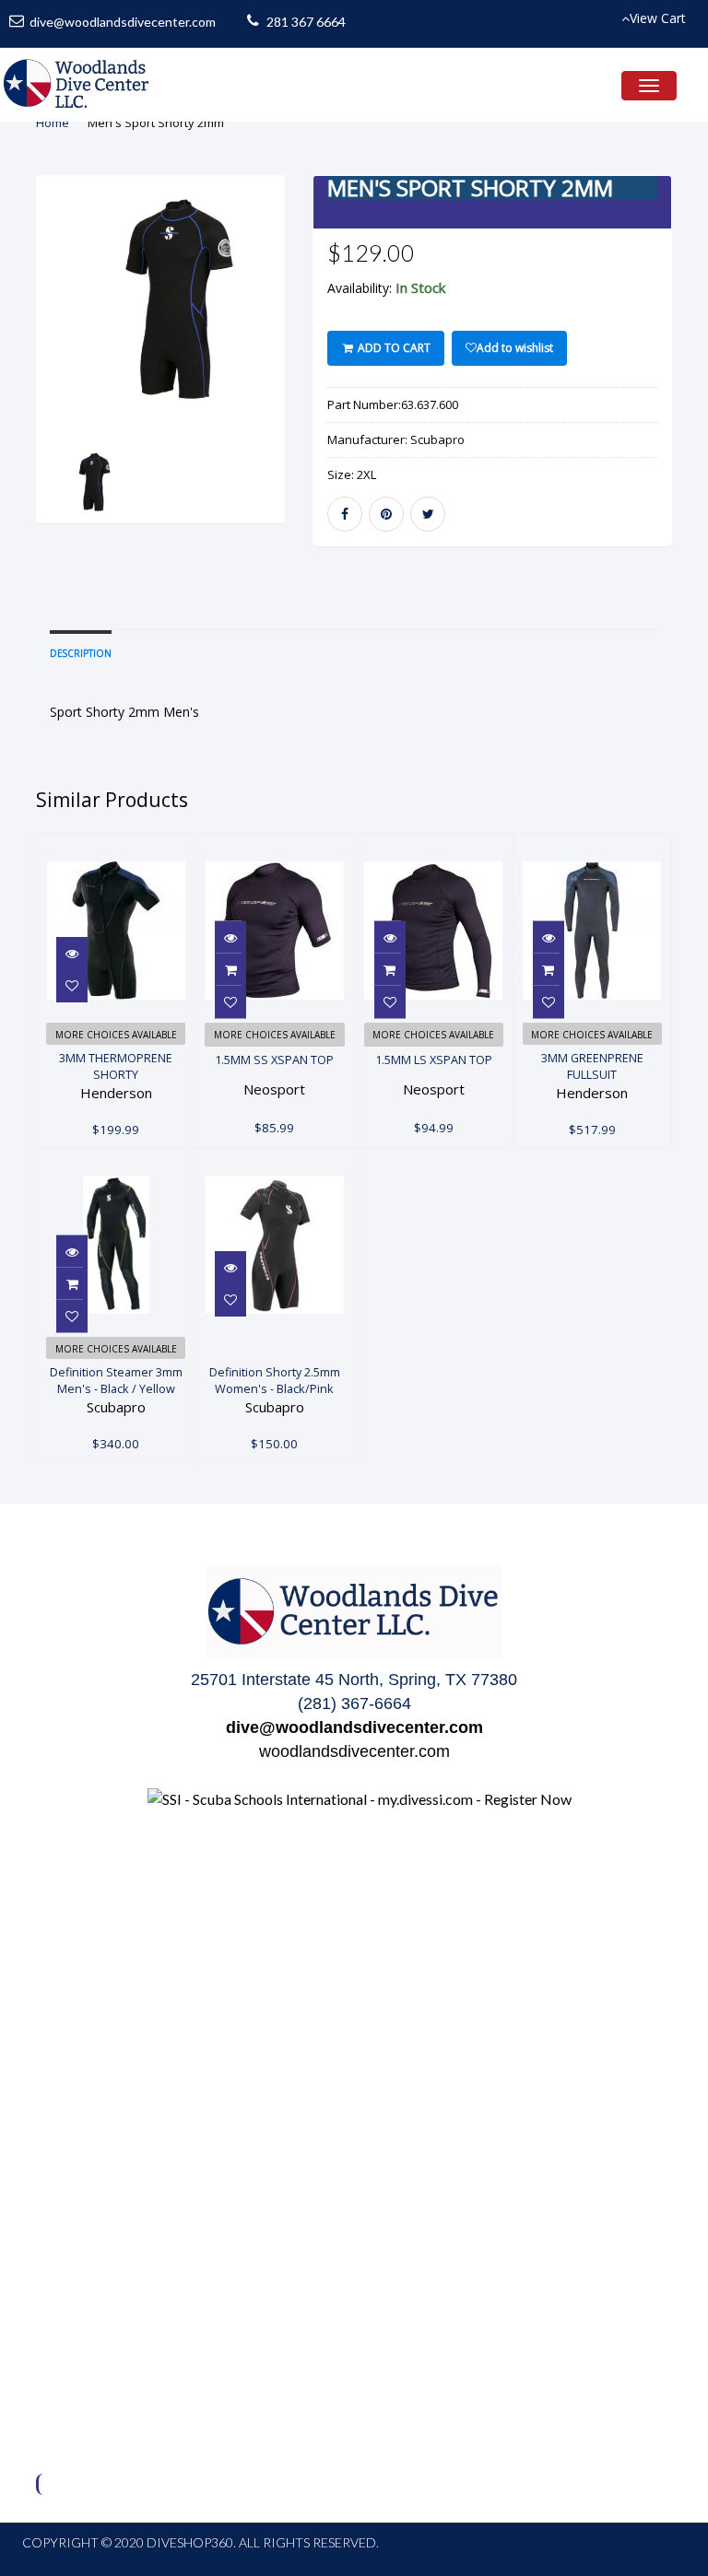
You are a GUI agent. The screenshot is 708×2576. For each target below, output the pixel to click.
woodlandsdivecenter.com (354, 1751)
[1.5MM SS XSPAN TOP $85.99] (274, 844)
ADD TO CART (393, 348)
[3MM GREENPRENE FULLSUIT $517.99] (603, 844)
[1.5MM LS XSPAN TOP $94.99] (434, 844)
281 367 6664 (306, 22)
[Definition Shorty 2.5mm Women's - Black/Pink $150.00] (274, 1159)
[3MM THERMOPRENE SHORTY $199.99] (136, 844)
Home (53, 123)
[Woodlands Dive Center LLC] (77, 85)
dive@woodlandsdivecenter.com (123, 22)
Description (81, 653)
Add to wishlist (515, 348)
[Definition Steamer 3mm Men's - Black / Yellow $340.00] (116, 1159)
